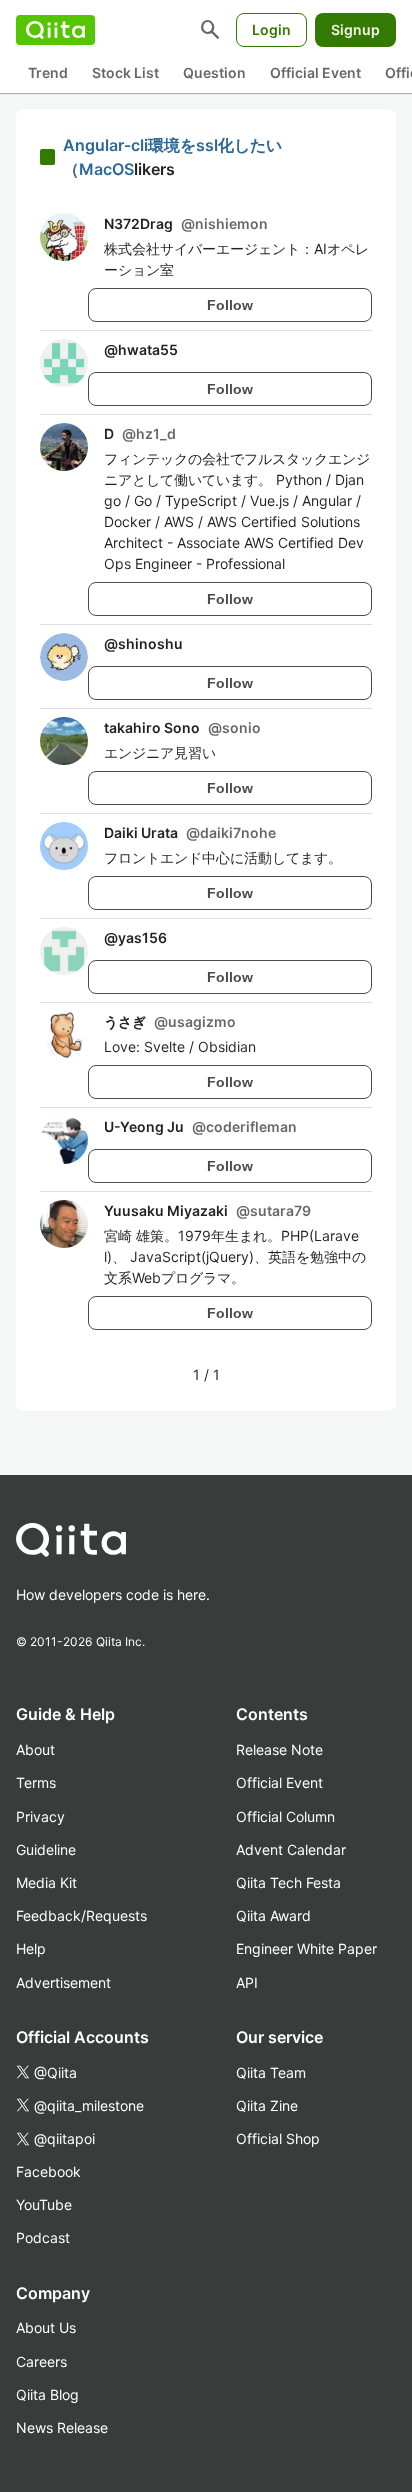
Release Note (279, 1749)
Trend (48, 72)
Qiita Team (271, 2072)
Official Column (285, 1816)
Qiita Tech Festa (288, 1882)
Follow (230, 305)
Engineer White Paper (306, 1948)
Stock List (125, 72)
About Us (46, 2327)
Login (271, 29)
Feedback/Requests (81, 1915)
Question (214, 72)
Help (31, 1948)
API (247, 1982)
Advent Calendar (291, 1849)
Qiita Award (273, 1915)
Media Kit (46, 1882)
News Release (62, 2427)
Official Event (315, 72)
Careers (41, 2361)
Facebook (48, 2171)
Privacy (40, 1816)
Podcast (43, 2237)
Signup (355, 29)
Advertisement (63, 1982)
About (35, 1749)
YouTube (44, 2204)
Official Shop (278, 2138)
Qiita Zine (267, 2105)
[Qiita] (55, 30)
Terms (36, 1782)
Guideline (46, 1849)
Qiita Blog (47, 2394)
